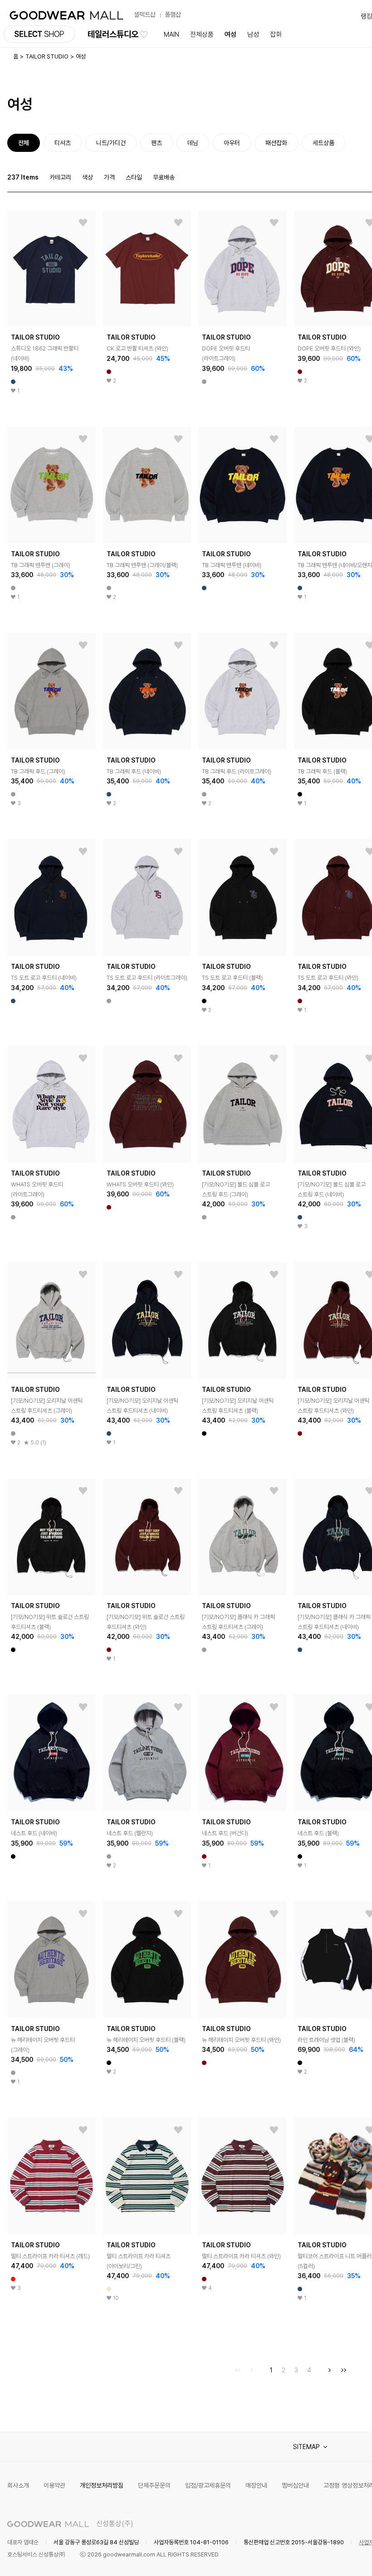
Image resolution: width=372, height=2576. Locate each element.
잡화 (276, 34)
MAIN (171, 34)
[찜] (83, 223)
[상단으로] (328, 2558)
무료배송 (164, 177)
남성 (253, 34)
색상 (88, 177)
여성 (230, 34)
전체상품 (202, 34)
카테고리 (60, 177)
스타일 (134, 177)
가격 (109, 177)
